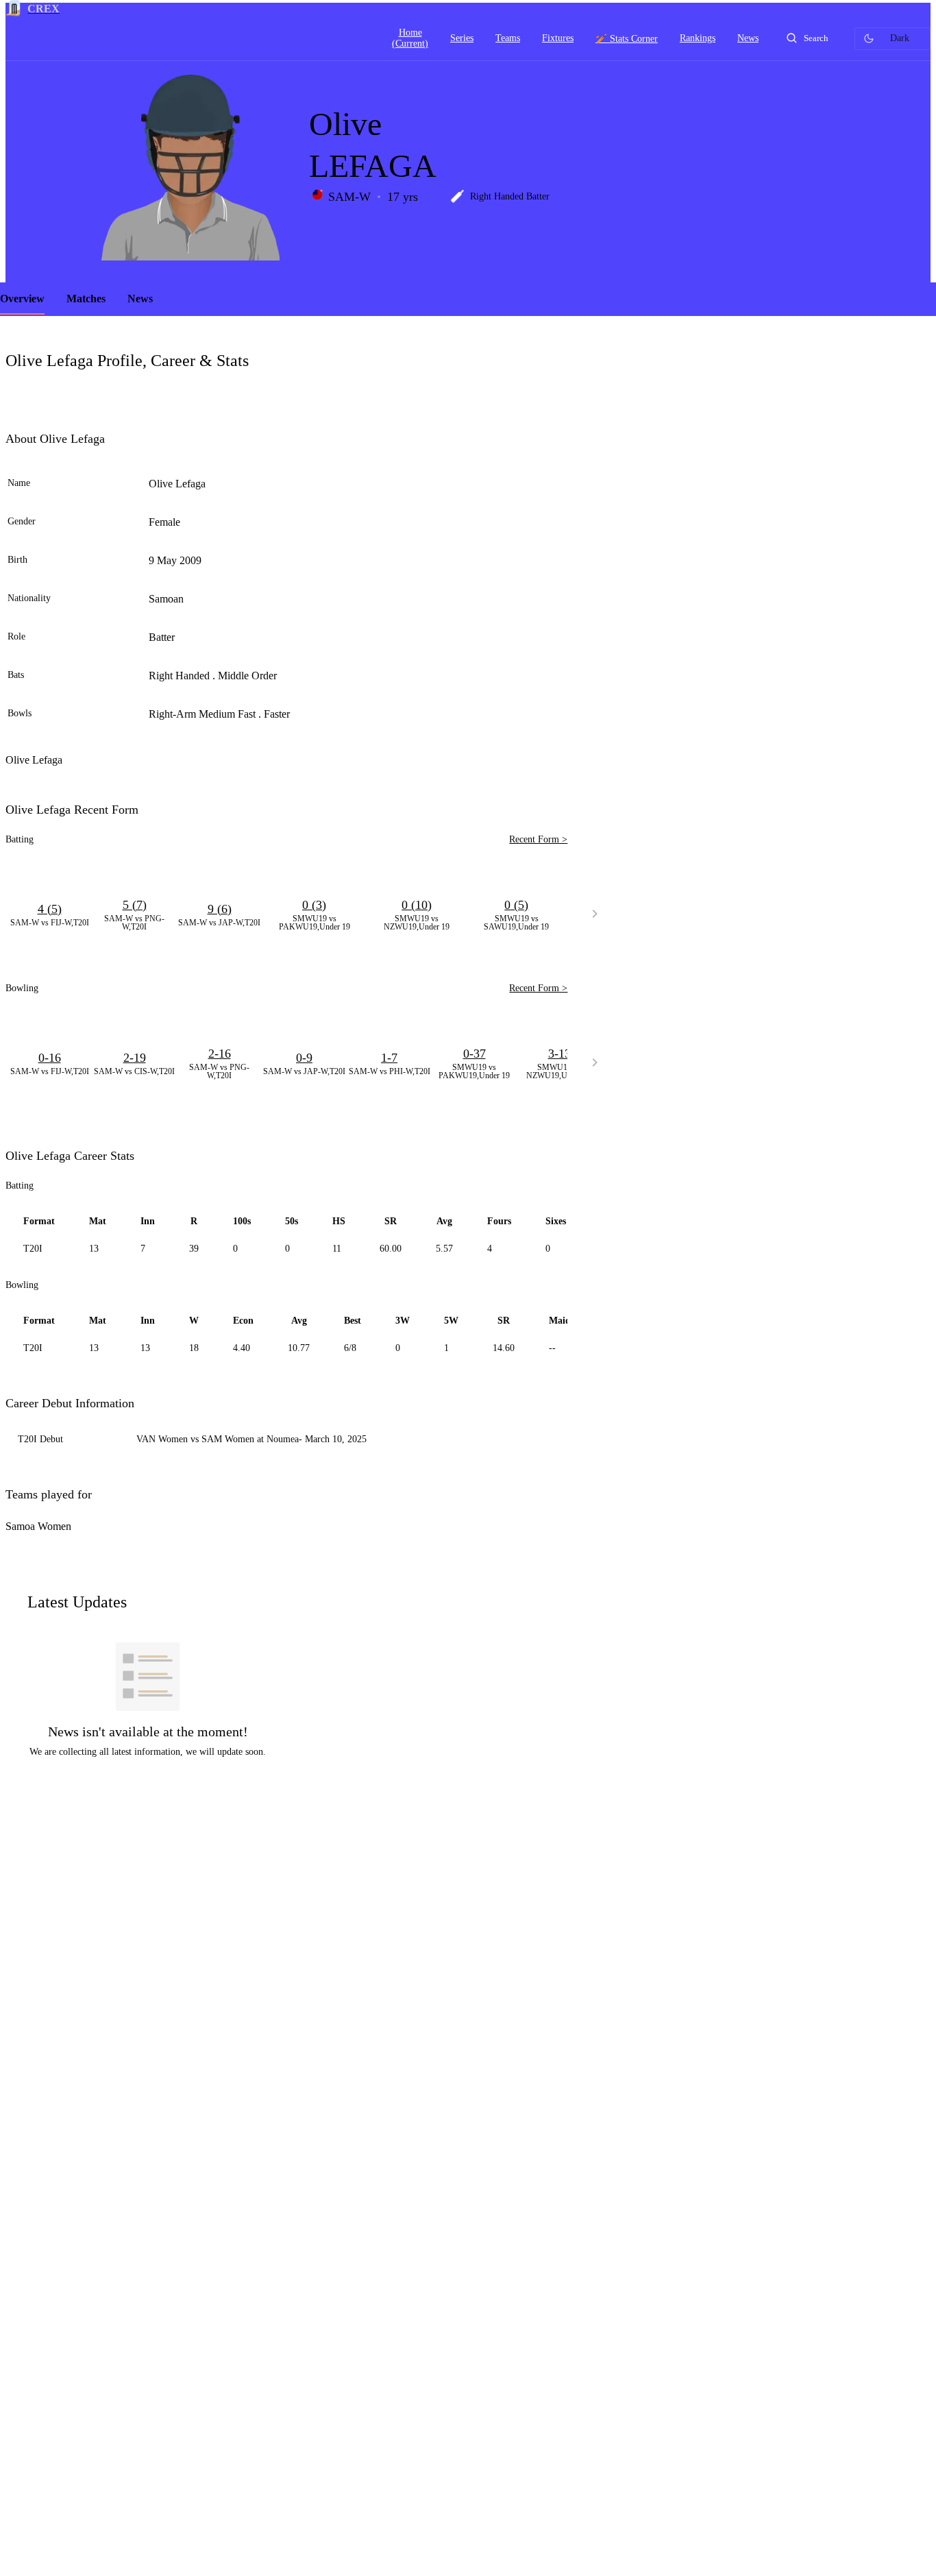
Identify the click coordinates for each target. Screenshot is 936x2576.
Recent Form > (538, 839)
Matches (86, 299)
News (140, 299)
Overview (22, 299)
